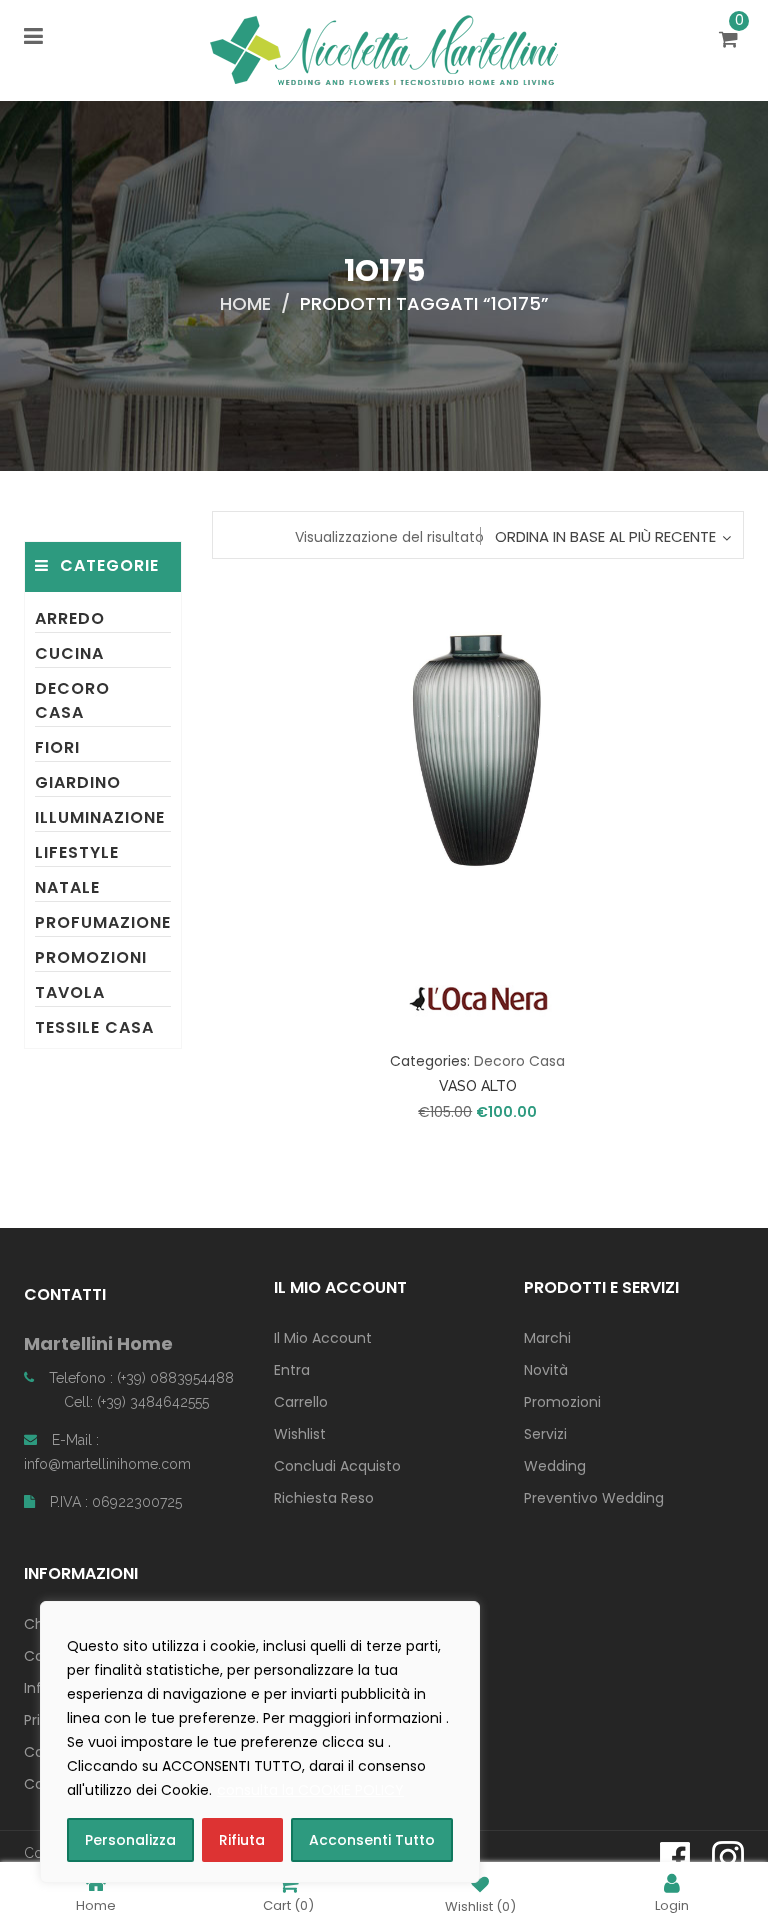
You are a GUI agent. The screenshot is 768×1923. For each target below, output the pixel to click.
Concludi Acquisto (337, 1466)
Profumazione (103, 922)
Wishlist (300, 1434)
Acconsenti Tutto (372, 1840)
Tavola (70, 992)
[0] (731, 41)
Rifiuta (242, 1840)
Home (245, 303)
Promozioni (91, 957)
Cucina (69, 653)
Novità (546, 1370)
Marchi (547, 1338)
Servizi (545, 1434)
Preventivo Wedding (594, 1498)
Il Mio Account (323, 1338)
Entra (292, 1370)
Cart (288, 1904)
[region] (260, 1742)
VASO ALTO (478, 1086)
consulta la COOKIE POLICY (310, 1790)
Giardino (78, 782)
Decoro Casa (72, 700)
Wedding (555, 1466)
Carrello (301, 1402)
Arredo (70, 618)
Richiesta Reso (324, 1498)
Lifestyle (77, 852)
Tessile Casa (94, 1027)
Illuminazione (100, 817)
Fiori (57, 747)
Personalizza (130, 1840)
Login (672, 1904)
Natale (67, 887)
